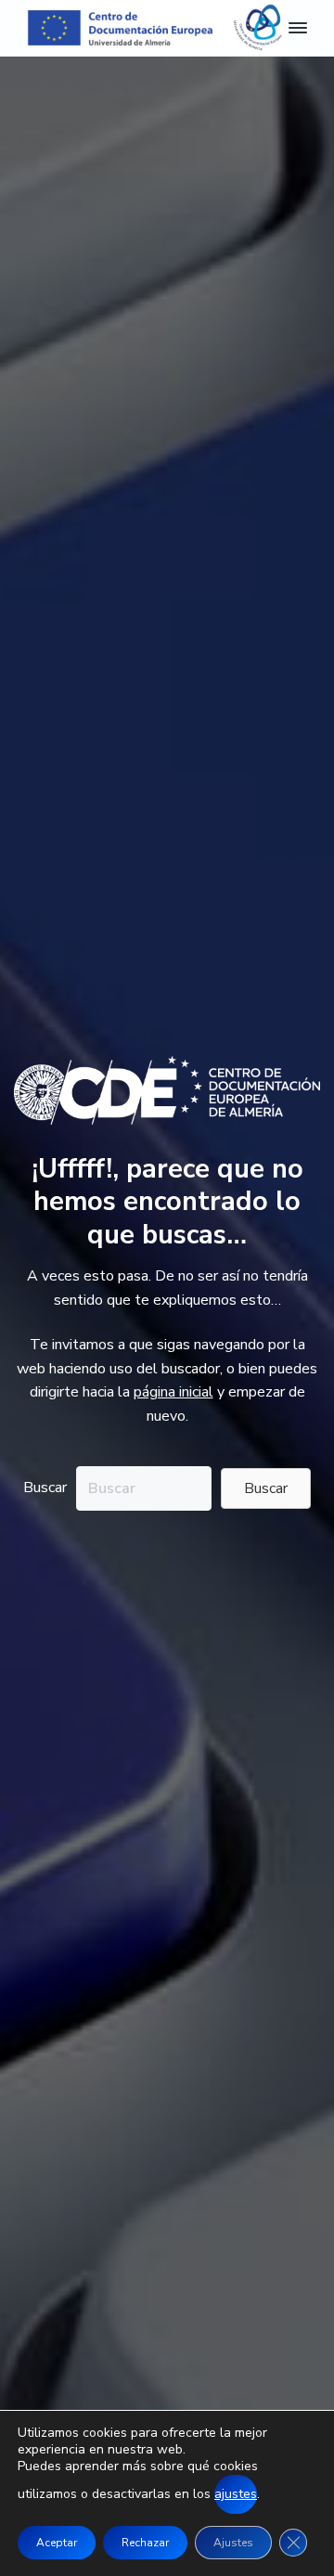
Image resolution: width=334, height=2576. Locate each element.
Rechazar (145, 2543)
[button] (266, 1488)
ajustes (236, 2494)
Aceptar (57, 2543)
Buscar (45, 1488)
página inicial (173, 1392)
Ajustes (233, 2543)
